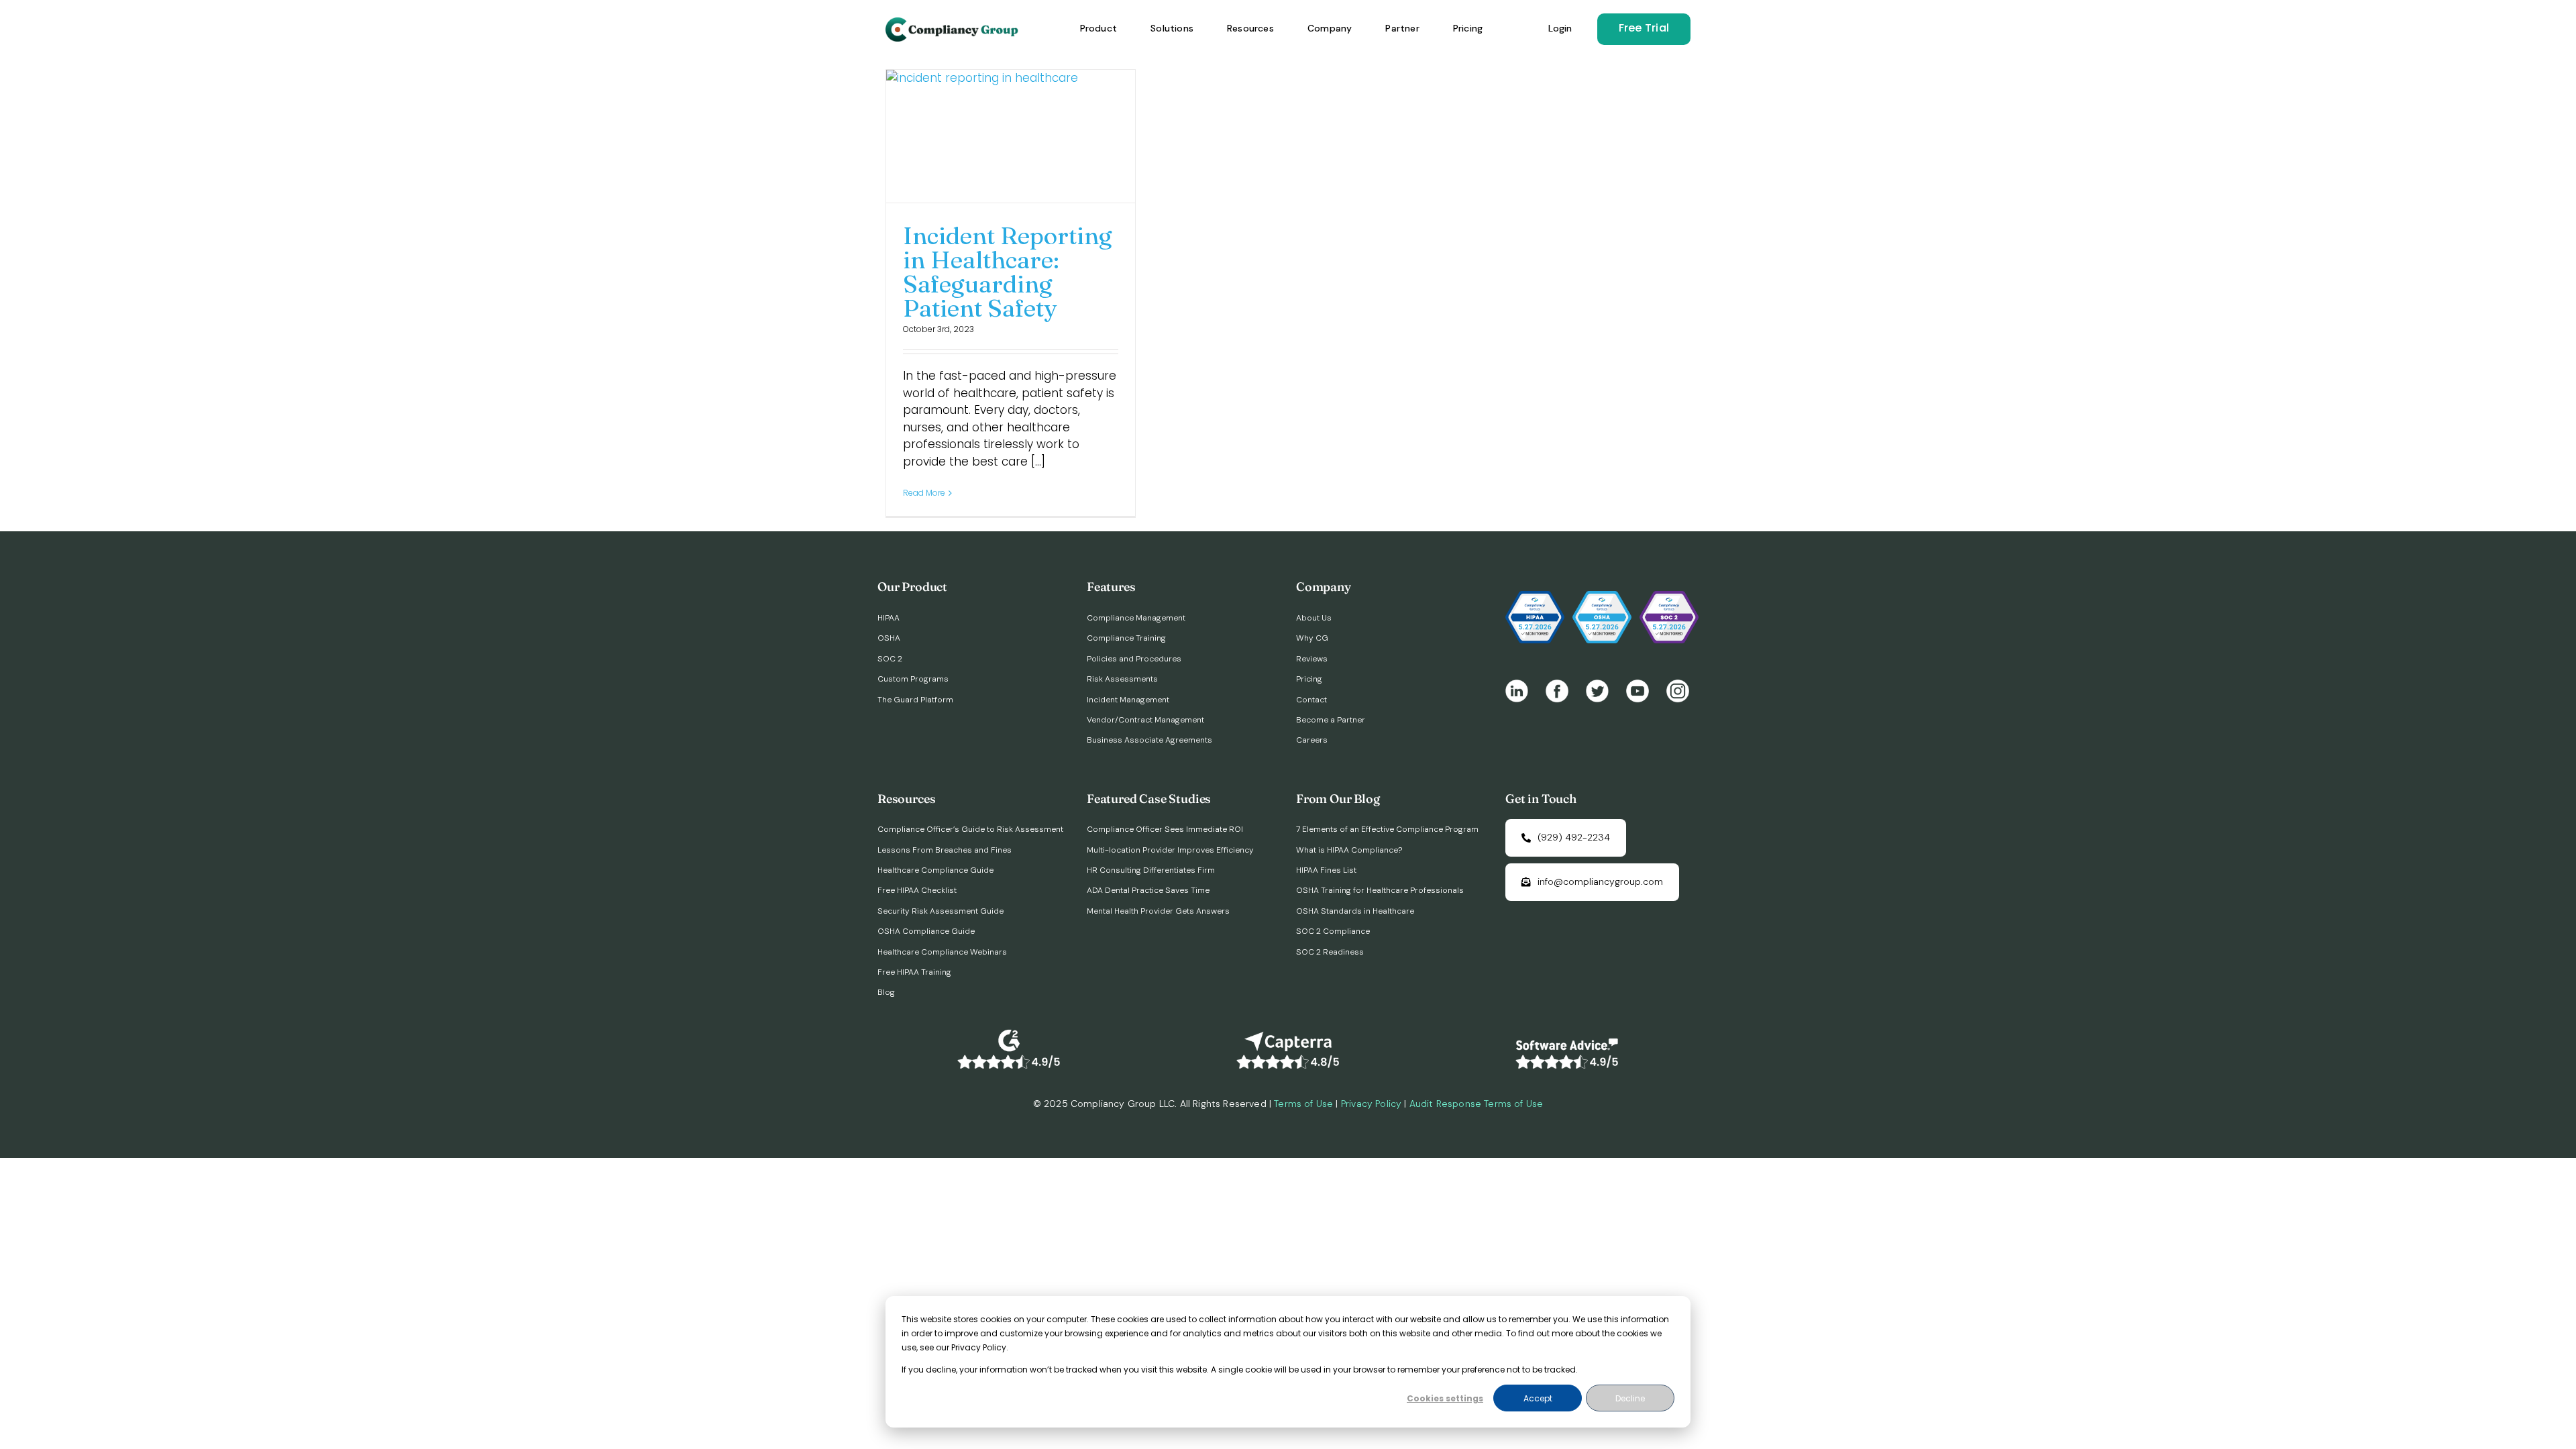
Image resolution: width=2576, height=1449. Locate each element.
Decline (1630, 1398)
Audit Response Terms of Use (1477, 1104)
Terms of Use (1303, 1104)
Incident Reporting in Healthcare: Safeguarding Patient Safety (1008, 272)
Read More (924, 493)
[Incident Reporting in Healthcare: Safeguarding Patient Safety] (1011, 136)
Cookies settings (1445, 1398)
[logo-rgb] (953, 23)
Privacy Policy (1371, 1104)
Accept (1538, 1398)
